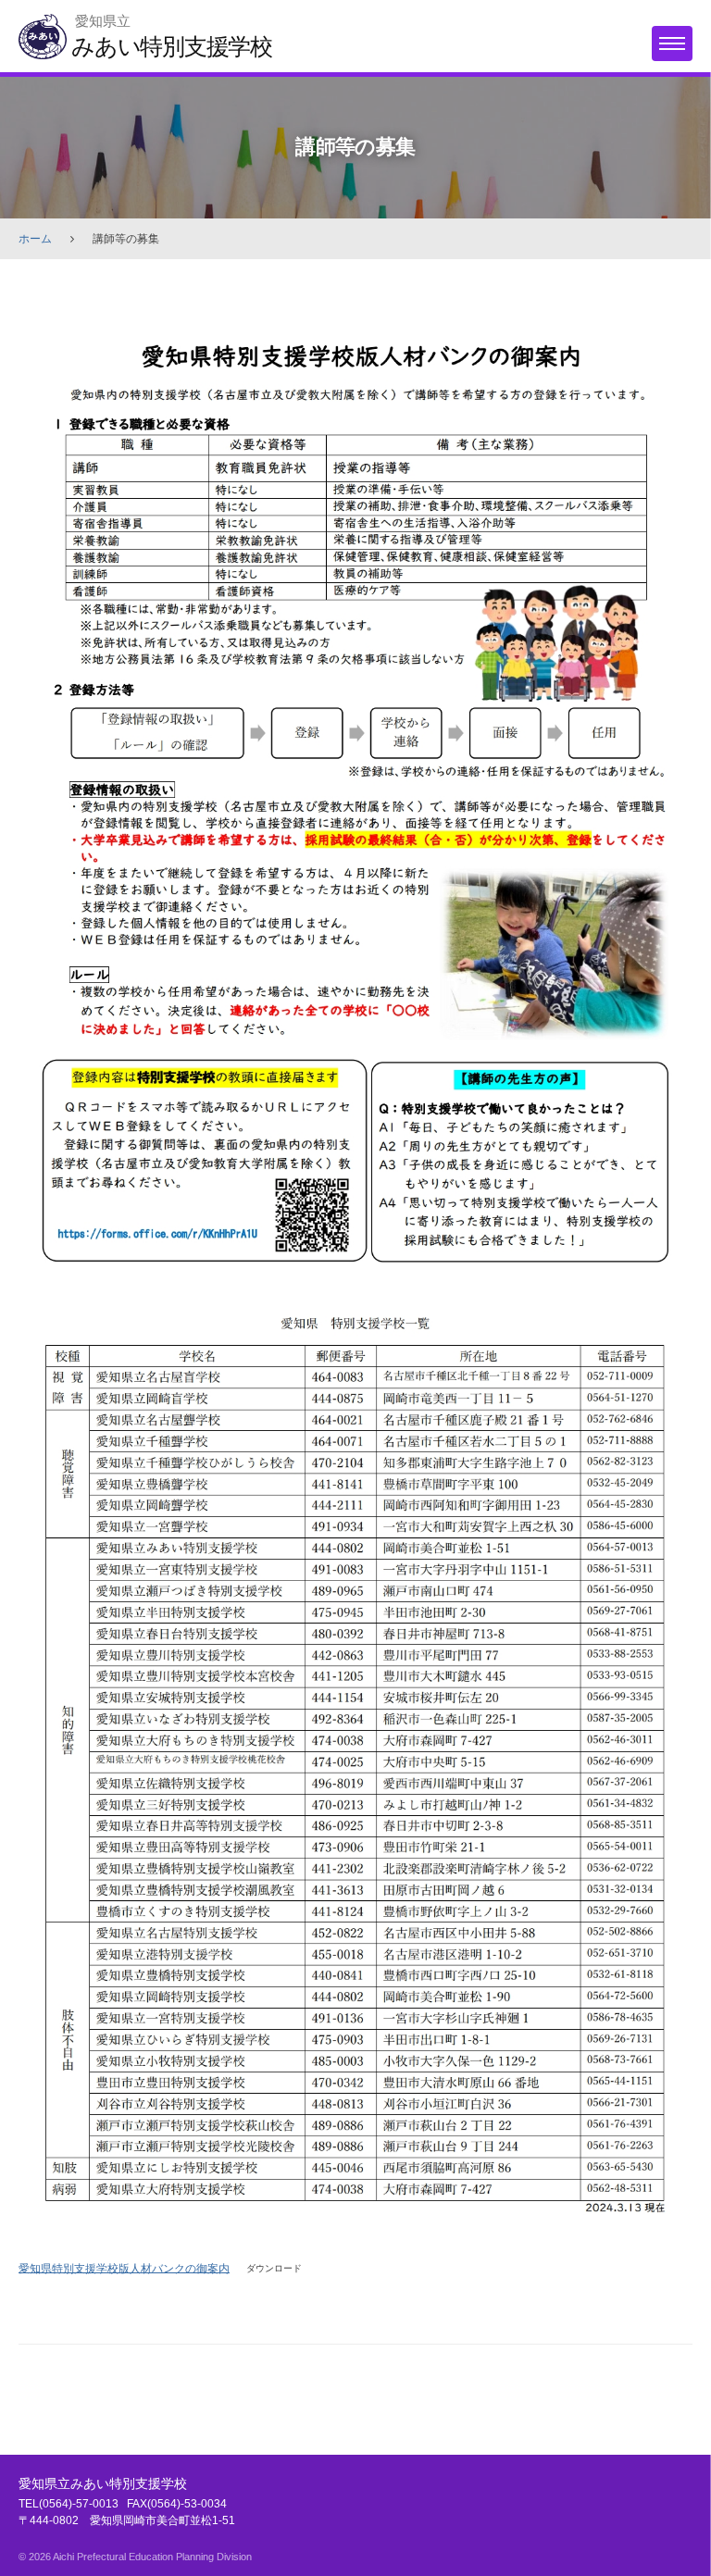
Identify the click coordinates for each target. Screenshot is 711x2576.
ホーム (35, 239)
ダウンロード (274, 2268)
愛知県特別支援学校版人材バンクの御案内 (124, 2268)
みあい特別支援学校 (172, 46)
